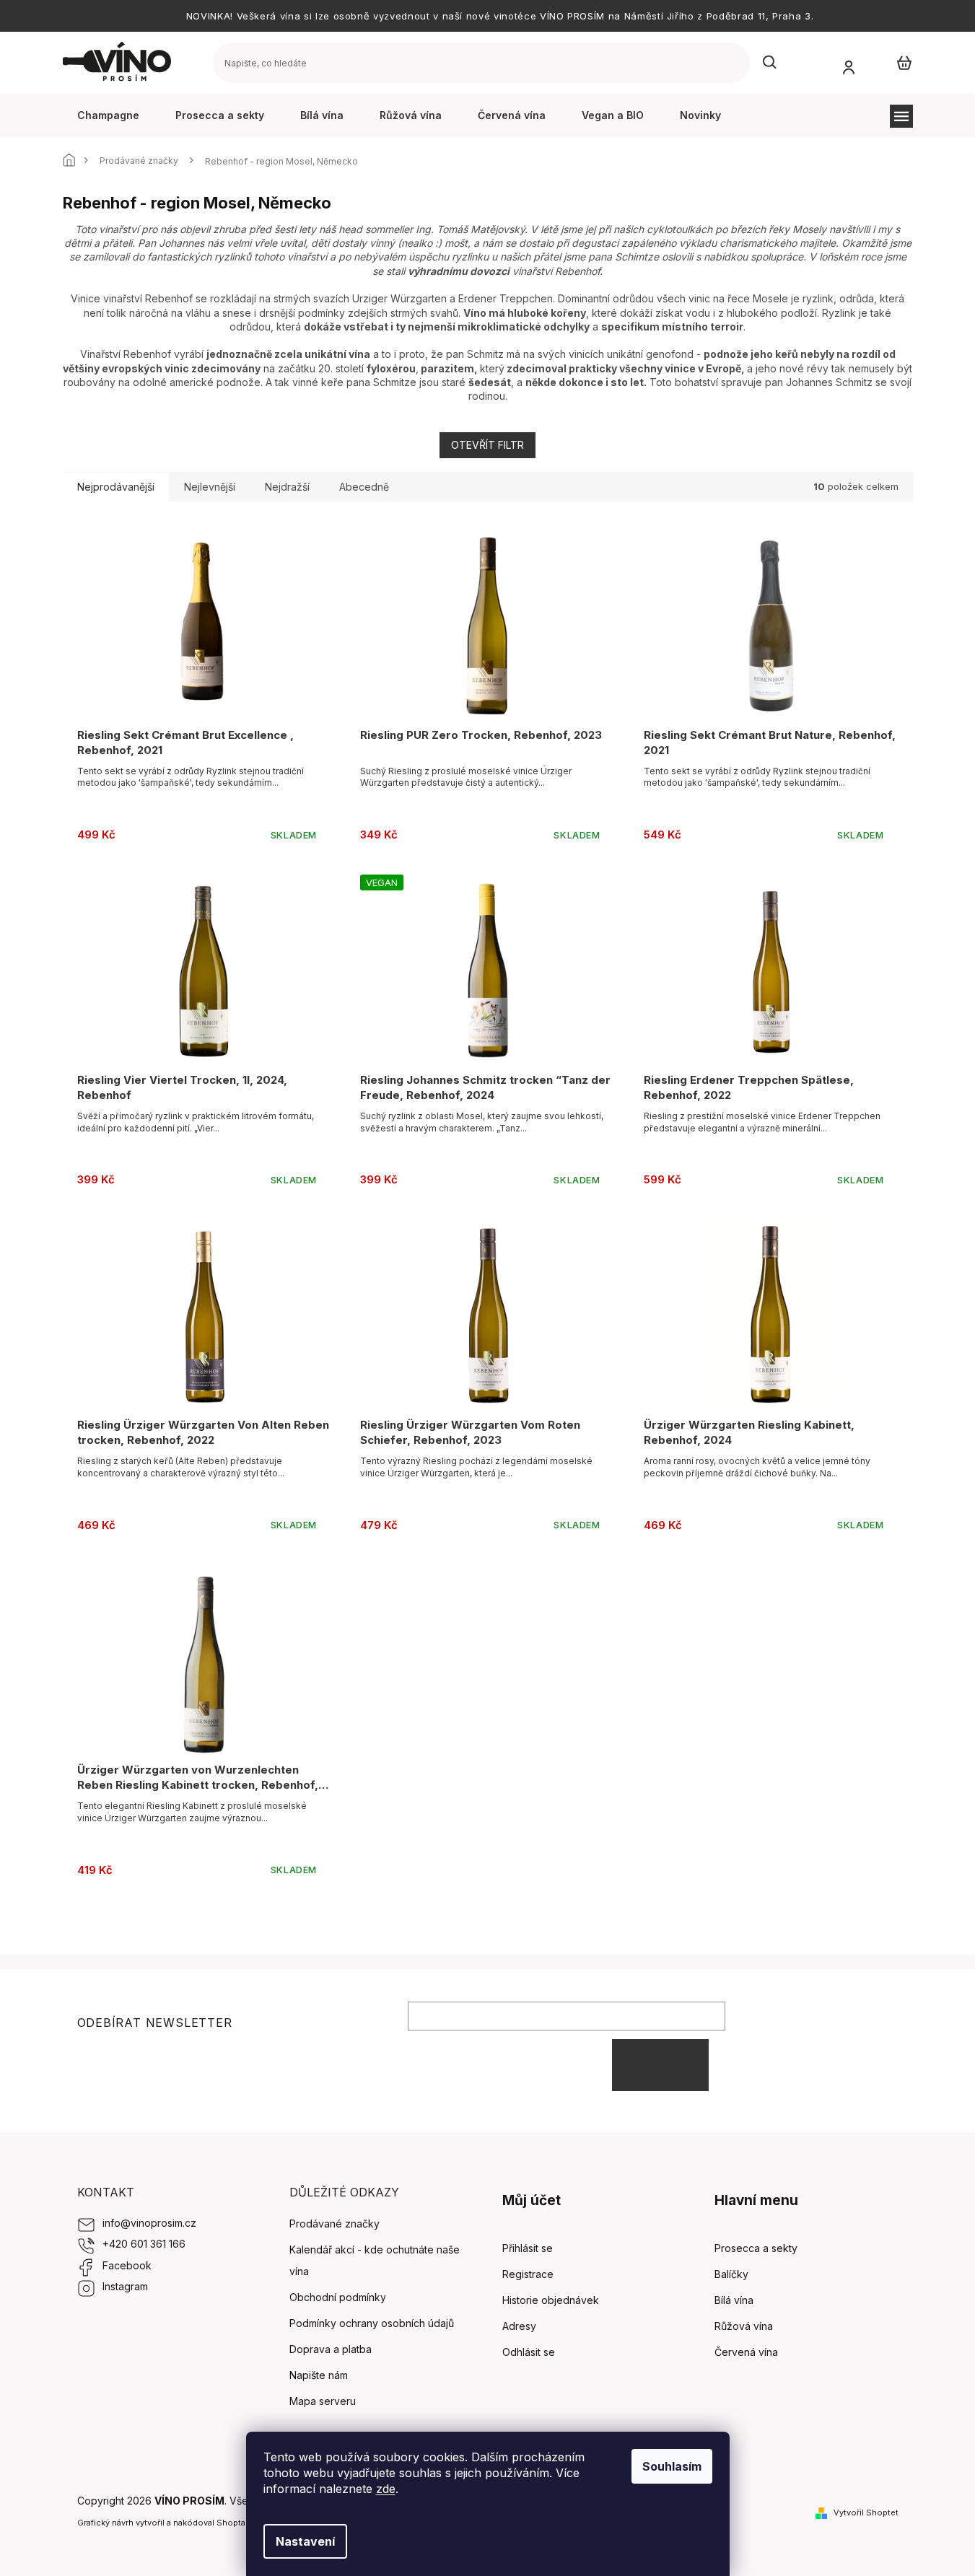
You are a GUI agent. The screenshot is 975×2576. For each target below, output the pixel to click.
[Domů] (74, 162)
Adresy (519, 2326)
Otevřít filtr (487, 445)
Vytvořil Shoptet (866, 2513)
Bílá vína (734, 2300)
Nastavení (305, 2541)
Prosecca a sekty (756, 2248)
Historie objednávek (551, 2300)
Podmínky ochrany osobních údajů (372, 2323)
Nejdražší (287, 487)
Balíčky (731, 2274)
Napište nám (319, 2375)
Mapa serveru (323, 2401)
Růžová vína (744, 2326)
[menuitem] (108, 115)
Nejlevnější (210, 487)
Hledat (770, 63)
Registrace (528, 2274)
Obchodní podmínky (338, 2297)
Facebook (127, 2265)
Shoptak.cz (239, 2523)
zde (386, 2489)
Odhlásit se (529, 2352)
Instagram (125, 2286)
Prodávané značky (335, 2224)
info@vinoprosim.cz (149, 2223)
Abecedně (364, 487)
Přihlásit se (660, 2065)
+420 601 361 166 (144, 2244)
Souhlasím (672, 2466)
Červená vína (746, 2352)
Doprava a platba (331, 2349)
